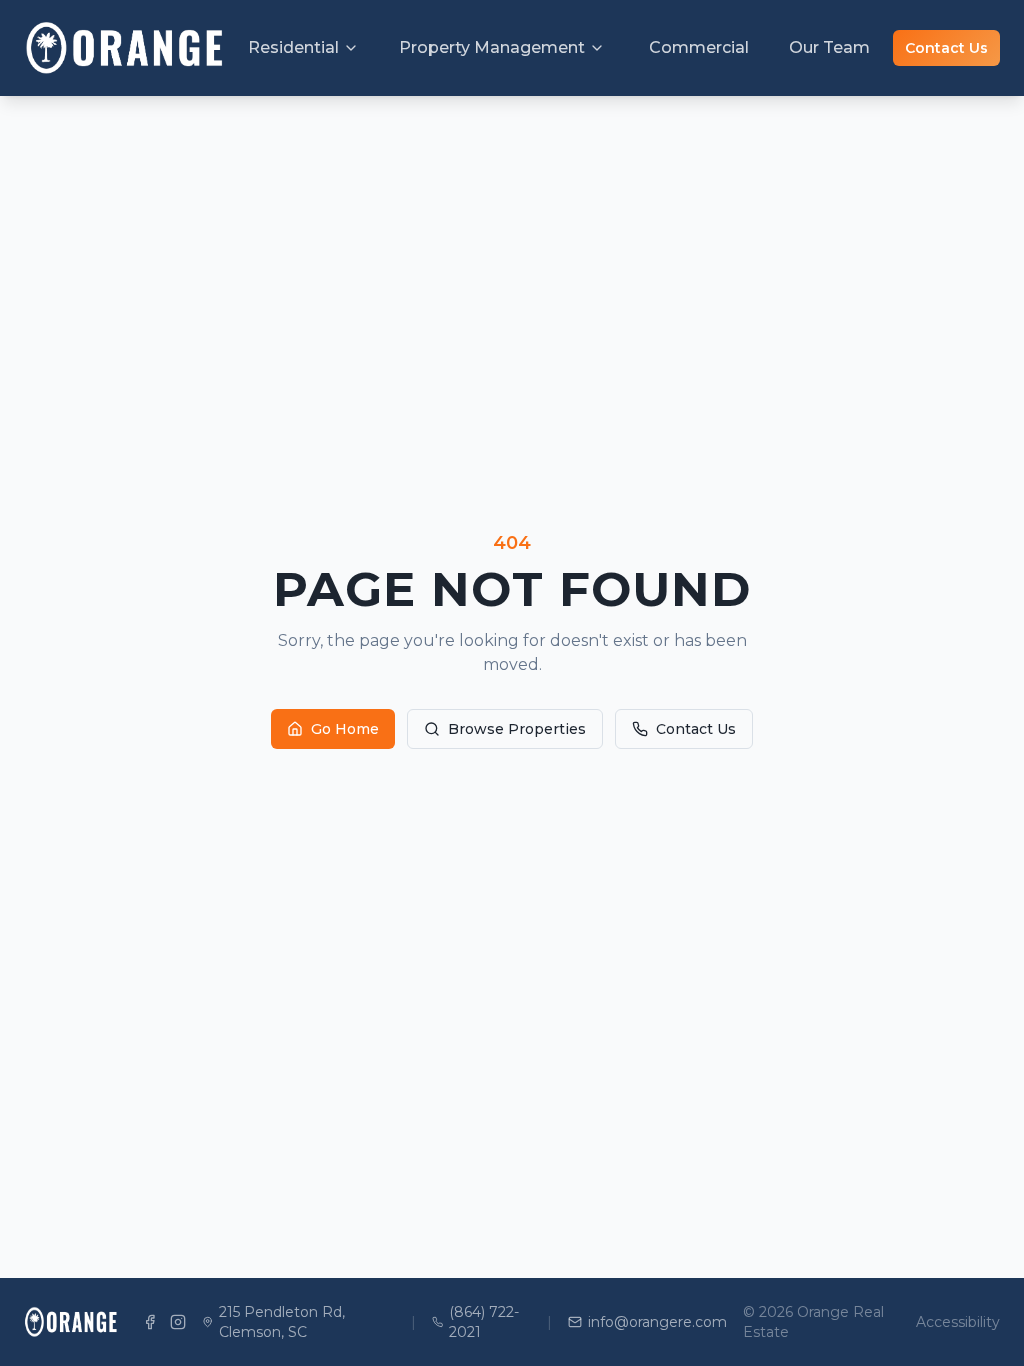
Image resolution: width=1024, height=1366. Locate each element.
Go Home (345, 729)
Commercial (699, 47)
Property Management (492, 47)
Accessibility (958, 1322)
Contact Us (946, 48)
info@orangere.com (657, 1322)
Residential (293, 47)
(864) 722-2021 (484, 1322)
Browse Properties (517, 729)
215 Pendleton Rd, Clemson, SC (282, 1322)
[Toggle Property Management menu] (597, 48)
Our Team (829, 47)
